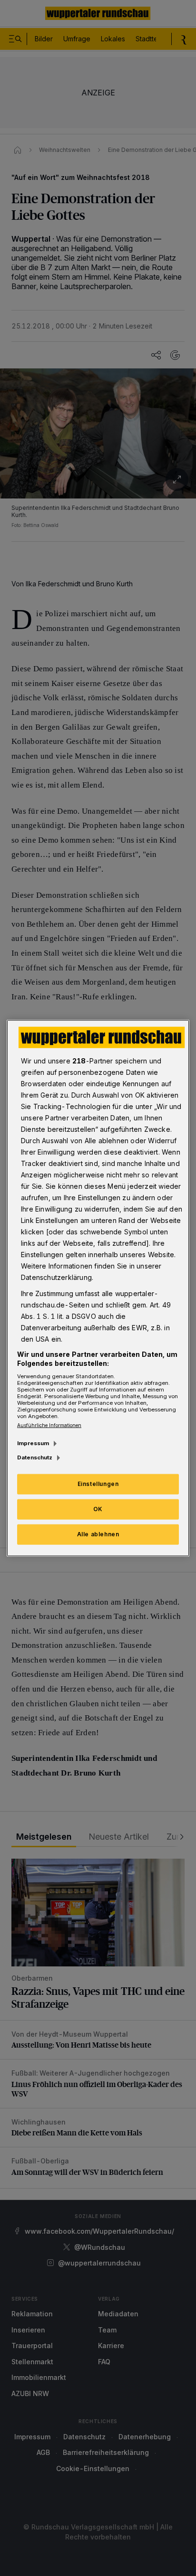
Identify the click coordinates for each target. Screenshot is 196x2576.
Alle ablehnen (98, 1534)
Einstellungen (98, 1484)
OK (98, 1509)
